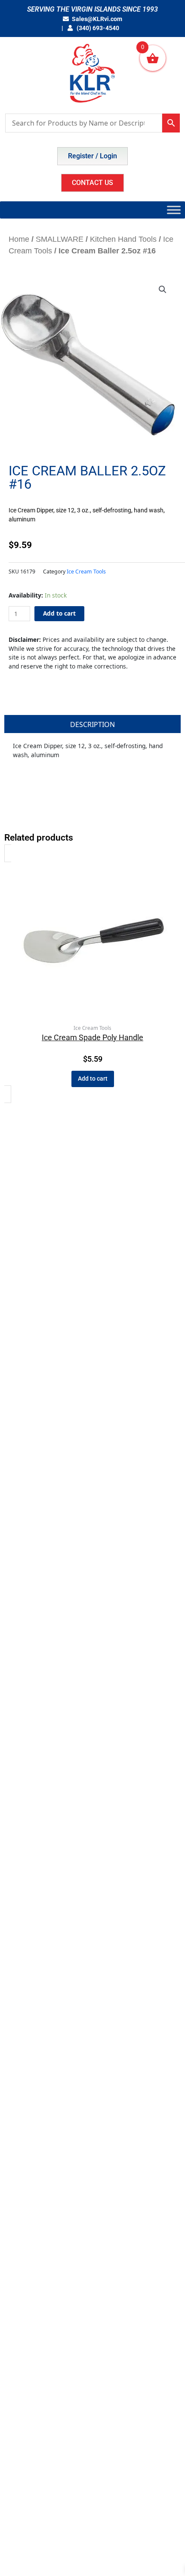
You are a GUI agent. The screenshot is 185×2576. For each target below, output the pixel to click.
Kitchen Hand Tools (123, 239)
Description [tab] (92, 724)
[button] (163, 290)
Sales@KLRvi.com (97, 19)
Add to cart (59, 613)
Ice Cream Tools (86, 572)
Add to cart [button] (93, 1078)
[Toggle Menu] (174, 210)
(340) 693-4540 (97, 28)
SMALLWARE (60, 239)
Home (19, 239)
